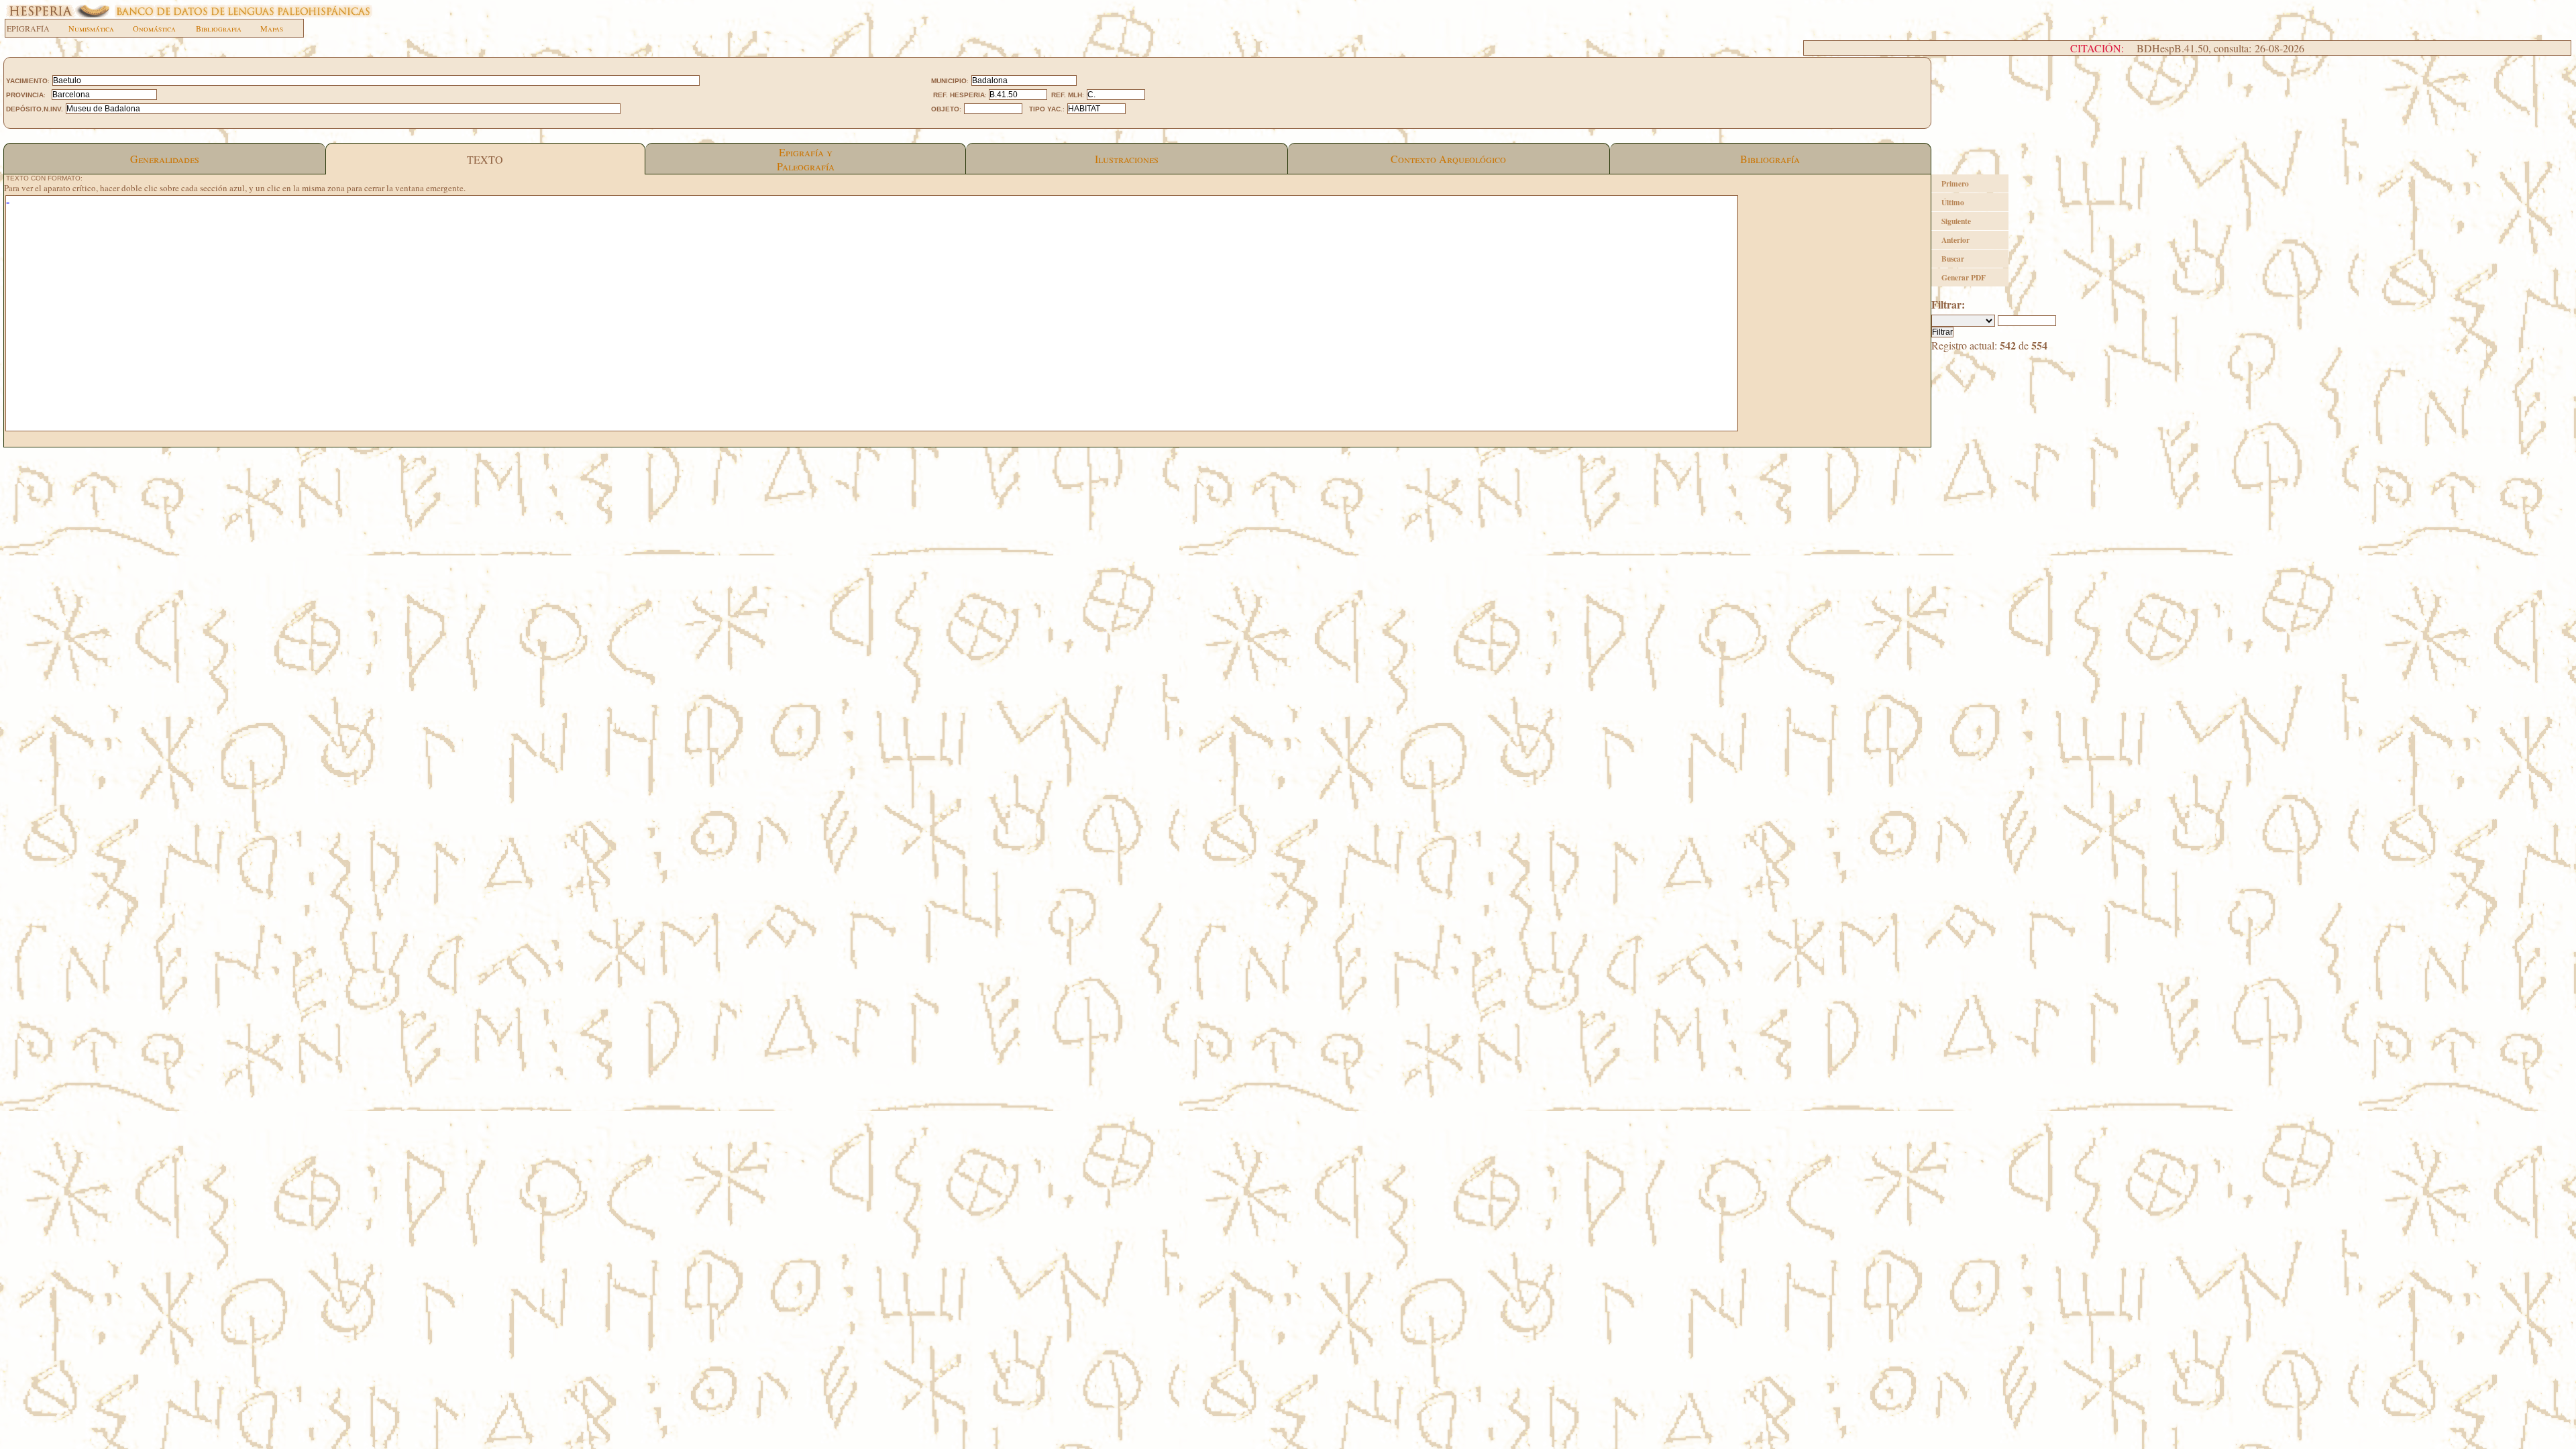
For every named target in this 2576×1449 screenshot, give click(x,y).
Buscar (1953, 259)
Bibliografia (219, 28)
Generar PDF (1964, 277)
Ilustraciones (1127, 159)
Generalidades (165, 159)
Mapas (272, 28)
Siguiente (1956, 221)
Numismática (91, 28)
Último (1953, 202)
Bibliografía (1770, 159)
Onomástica (154, 28)
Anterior (1955, 240)
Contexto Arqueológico (1448, 159)
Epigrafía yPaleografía (806, 159)
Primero (1955, 183)
